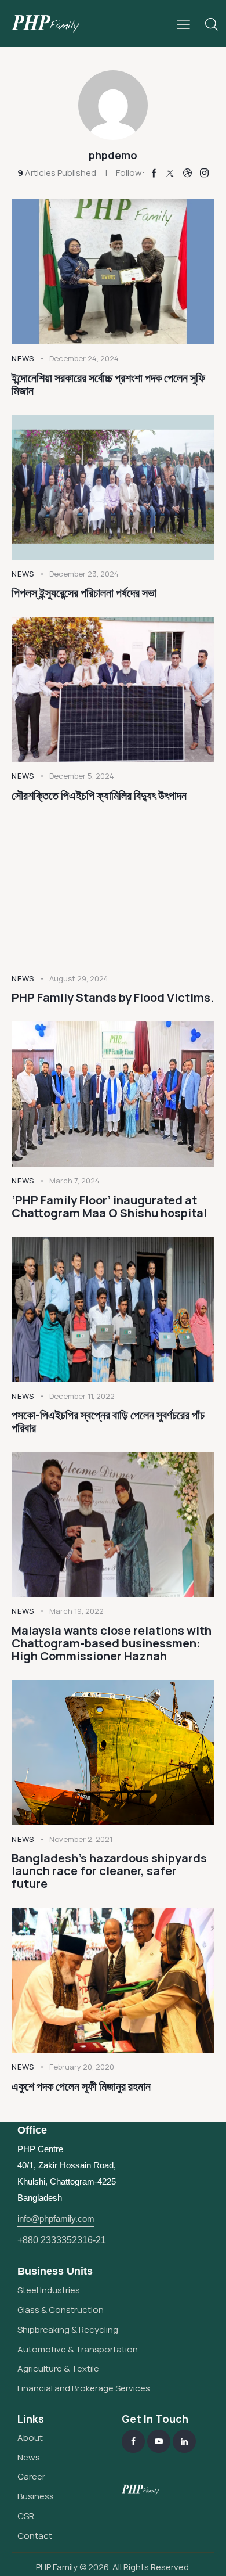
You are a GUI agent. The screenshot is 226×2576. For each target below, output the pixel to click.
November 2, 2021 (81, 1839)
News (23, 358)
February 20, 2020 (82, 2067)
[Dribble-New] (187, 173)
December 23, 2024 (84, 574)
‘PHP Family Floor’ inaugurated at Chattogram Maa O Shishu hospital (109, 1207)
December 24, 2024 (84, 358)
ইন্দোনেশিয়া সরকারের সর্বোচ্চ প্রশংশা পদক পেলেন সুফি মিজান (108, 384)
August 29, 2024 (79, 978)
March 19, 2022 (76, 1611)
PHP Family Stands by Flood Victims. (113, 998)
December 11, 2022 (82, 1396)
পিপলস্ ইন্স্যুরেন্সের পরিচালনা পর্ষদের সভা (84, 593)
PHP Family (57, 2567)
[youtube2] (159, 2441)
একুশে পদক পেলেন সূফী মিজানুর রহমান (81, 2086)
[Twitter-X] (170, 173)
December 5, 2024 (82, 776)
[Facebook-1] (154, 173)
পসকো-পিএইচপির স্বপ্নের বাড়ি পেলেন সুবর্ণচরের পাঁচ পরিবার (108, 1422)
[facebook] (133, 2441)
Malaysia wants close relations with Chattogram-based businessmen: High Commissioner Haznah (112, 1643)
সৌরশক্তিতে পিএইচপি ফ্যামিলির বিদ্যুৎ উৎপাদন (99, 796)
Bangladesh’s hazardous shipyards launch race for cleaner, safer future (109, 1871)
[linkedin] (184, 2441)
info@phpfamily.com (56, 2219)
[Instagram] (204, 173)
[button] (183, 23)
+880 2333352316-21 (62, 2240)
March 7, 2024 (74, 1181)
